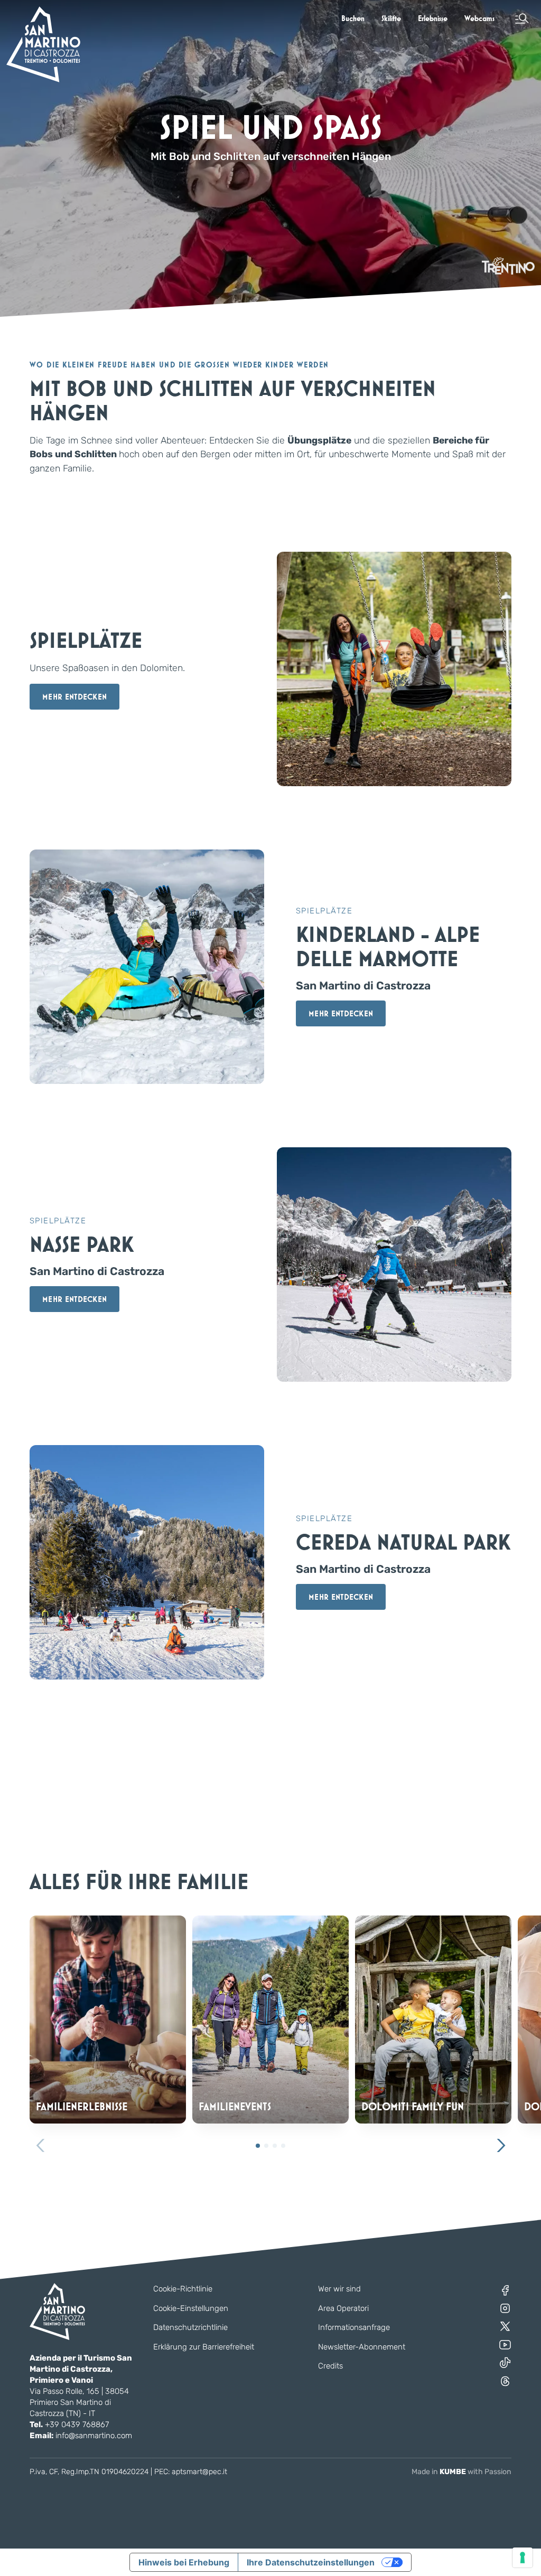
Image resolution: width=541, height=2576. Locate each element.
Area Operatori (343, 2308)
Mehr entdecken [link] (74, 697)
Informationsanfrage (354, 2327)
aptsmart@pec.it (199, 2472)
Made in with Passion (461, 2472)
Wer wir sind (339, 2289)
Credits (330, 2366)
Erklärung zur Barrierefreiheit (204, 2347)
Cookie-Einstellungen (191, 2308)
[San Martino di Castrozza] (43, 44)
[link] (353, 18)
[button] (522, 18)
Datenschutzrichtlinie (190, 2327)
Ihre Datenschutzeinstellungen (311, 2562)
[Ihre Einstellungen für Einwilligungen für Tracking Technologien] (523, 2558)
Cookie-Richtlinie (183, 2289)
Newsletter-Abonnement (362, 2347)
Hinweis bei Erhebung (184, 2562)
